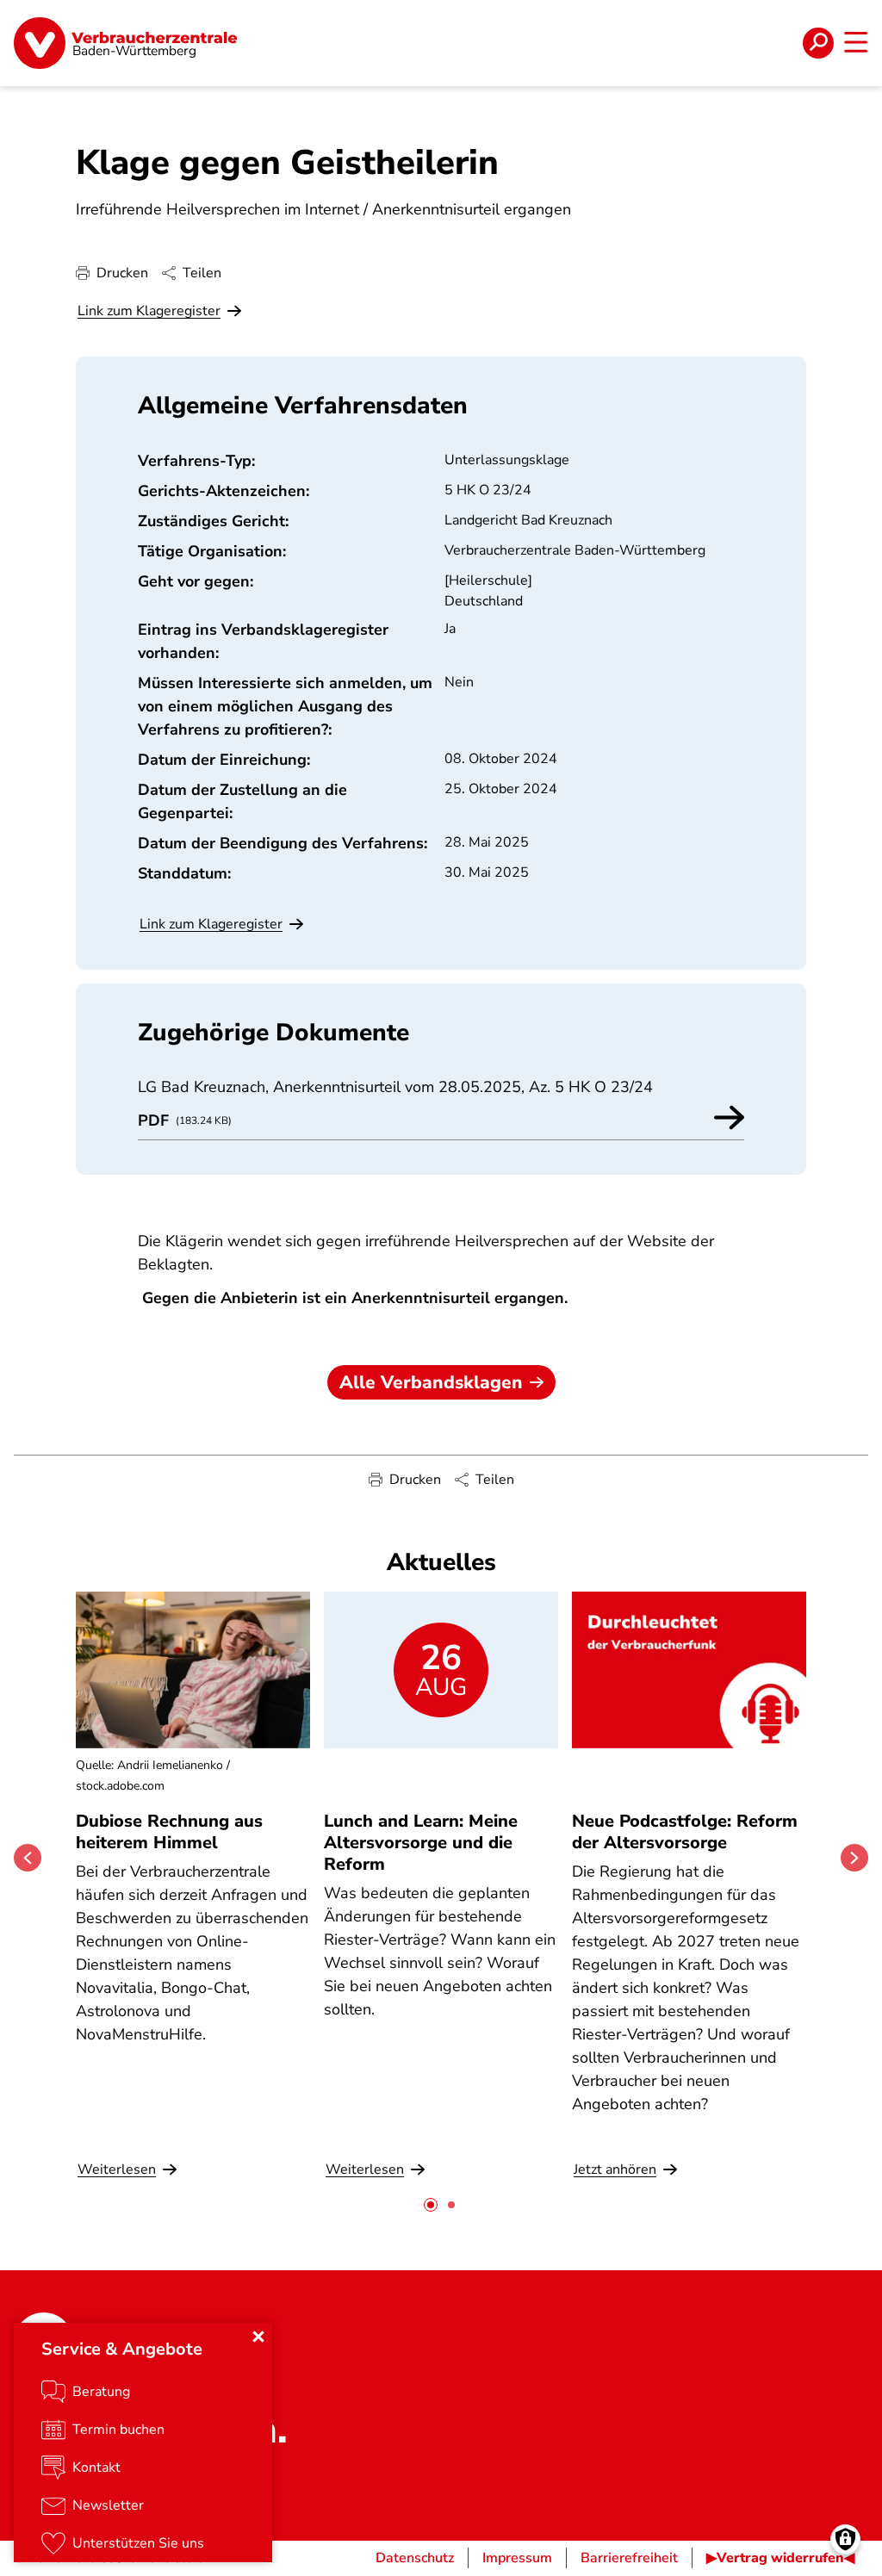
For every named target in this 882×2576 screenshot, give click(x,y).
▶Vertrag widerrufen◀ (780, 2558)
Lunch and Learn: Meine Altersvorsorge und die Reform (421, 1843)
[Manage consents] (845, 2539)
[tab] (431, 2205)
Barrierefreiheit (629, 2558)
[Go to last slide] (28, 1858)
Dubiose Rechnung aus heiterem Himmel (169, 1832)
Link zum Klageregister (149, 311)
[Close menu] (258, 2337)
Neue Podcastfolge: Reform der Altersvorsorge (685, 1832)
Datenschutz (415, 2558)
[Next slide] (854, 1858)
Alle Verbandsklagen (431, 1382)
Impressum (517, 2558)
